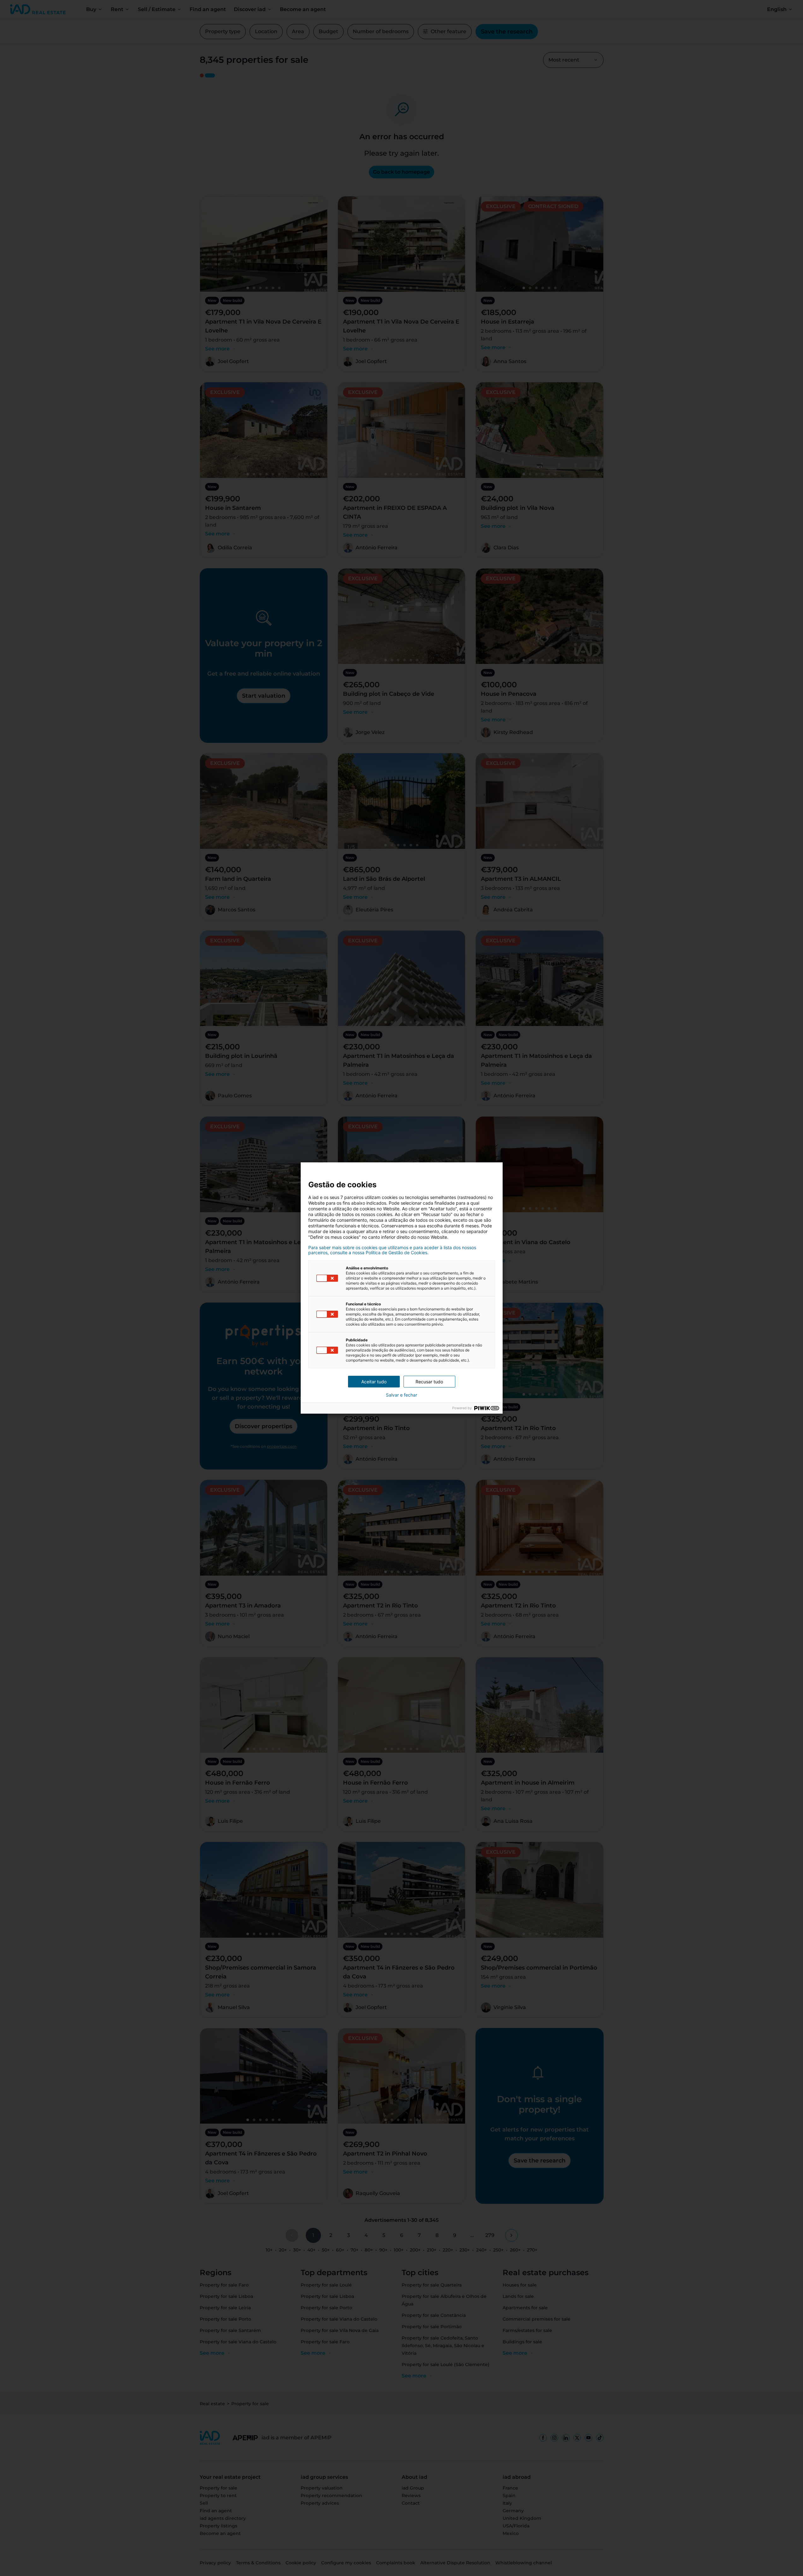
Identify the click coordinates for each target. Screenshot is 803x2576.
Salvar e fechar (401, 1395)
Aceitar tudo (374, 1382)
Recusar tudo (429, 1382)
